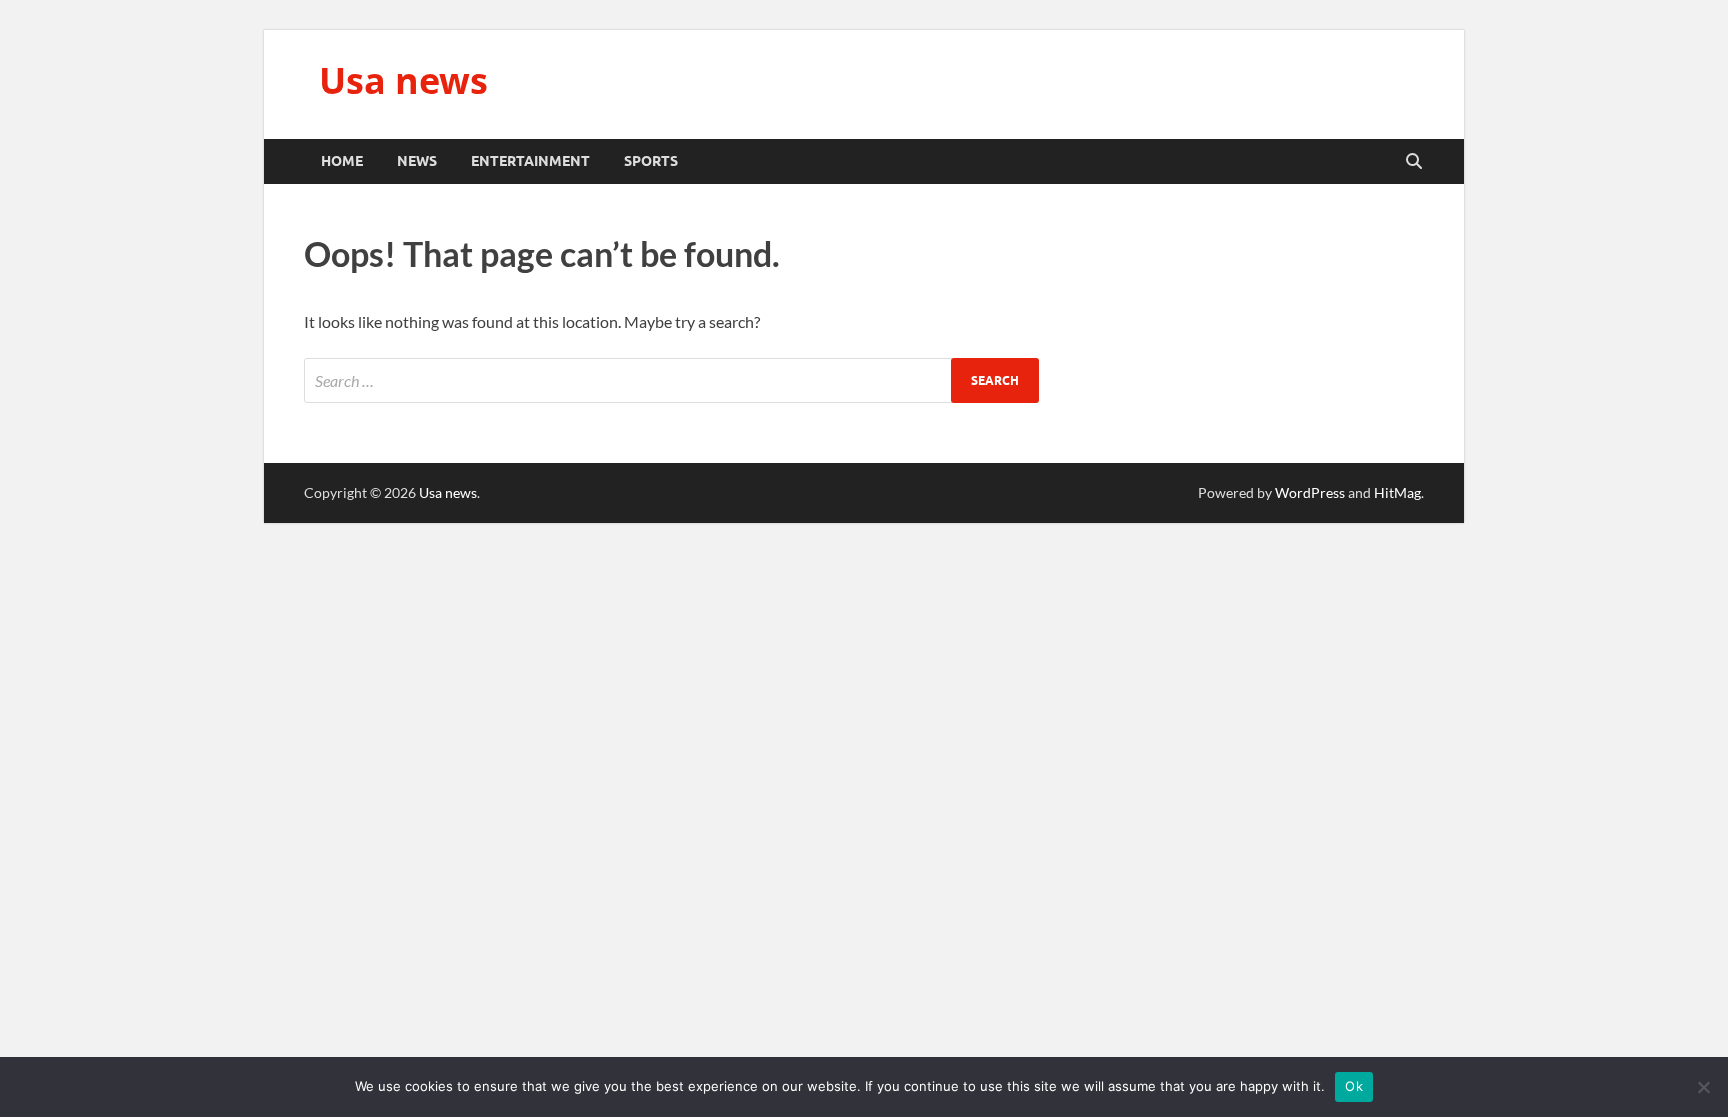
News (417, 161)
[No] (1703, 1087)
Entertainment (530, 161)
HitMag (1397, 492)
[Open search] (1414, 162)
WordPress (1310, 492)
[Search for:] (671, 380)
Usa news (403, 80)
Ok (1354, 1086)
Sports (651, 161)
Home (342, 161)
